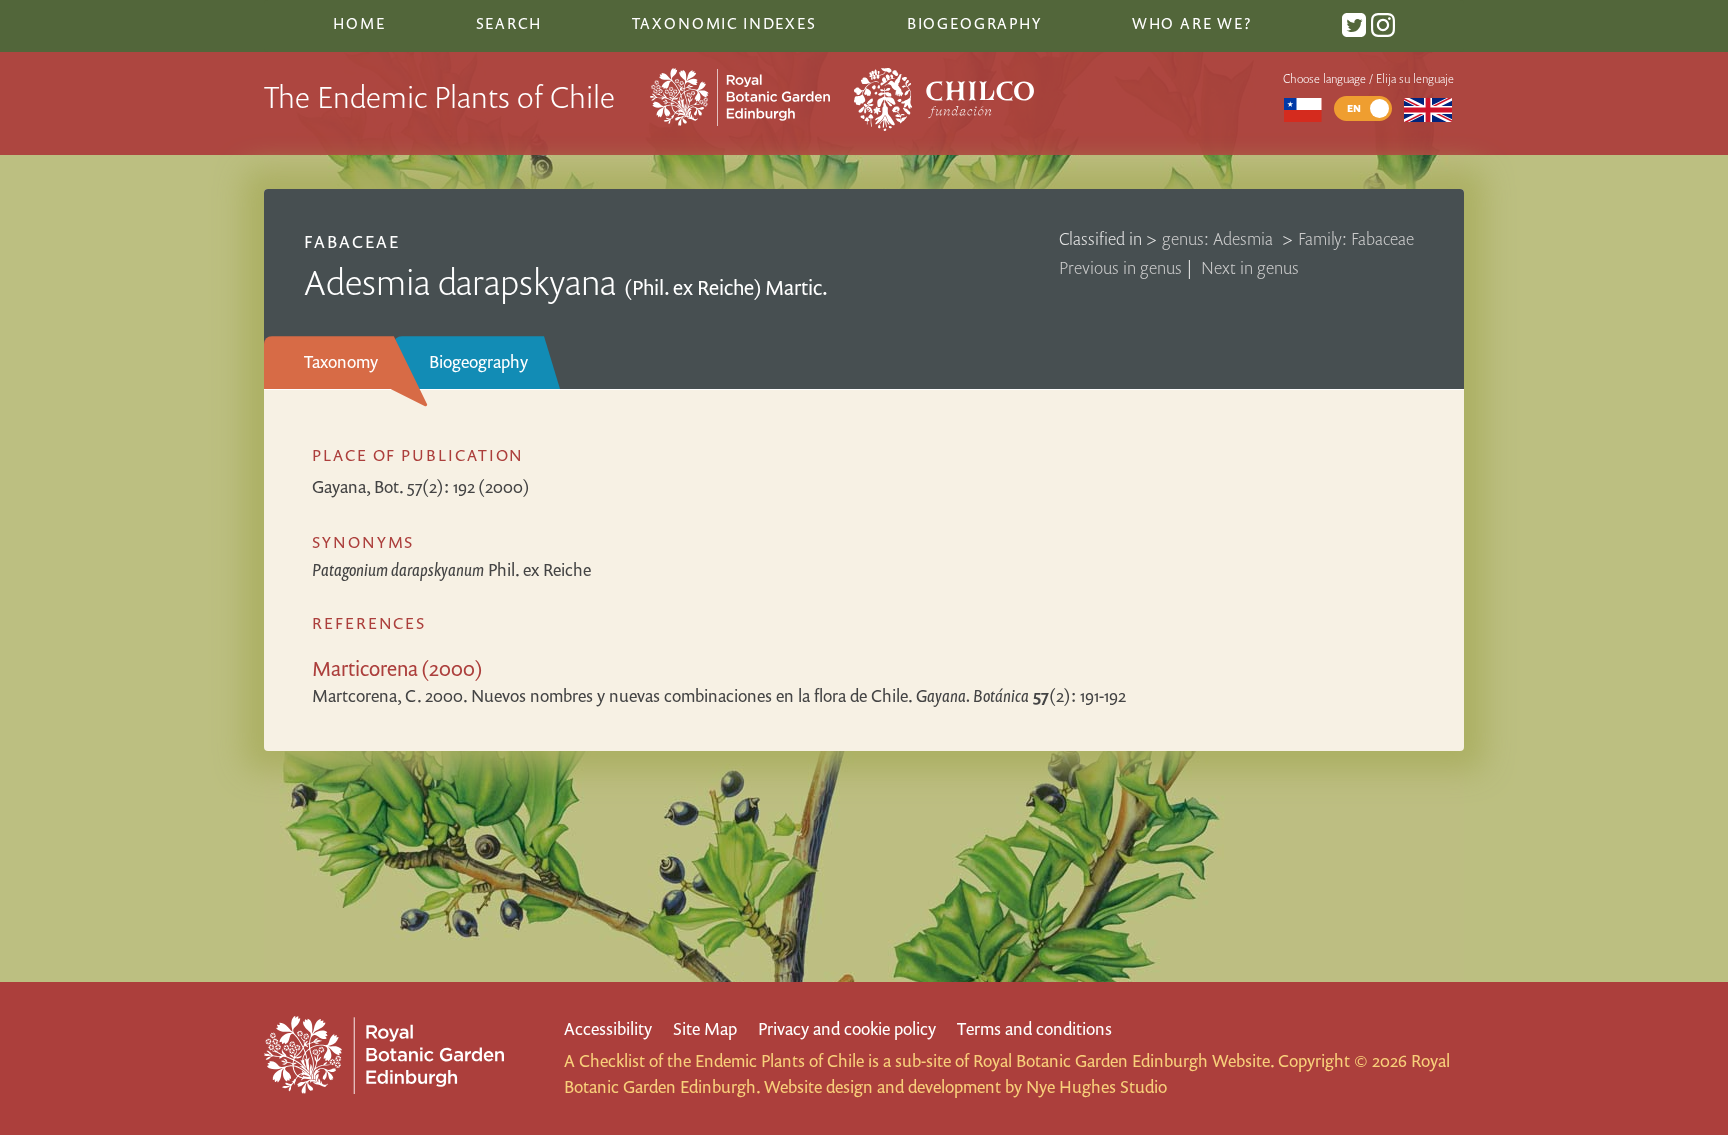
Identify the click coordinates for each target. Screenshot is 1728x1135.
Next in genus (1250, 267)
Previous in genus (1120, 267)
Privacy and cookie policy (847, 1028)
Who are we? (1192, 23)
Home (359, 23)
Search (509, 23)
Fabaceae (352, 241)
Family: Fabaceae (1356, 238)
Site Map (705, 1028)
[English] (1428, 108)
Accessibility (608, 1028)
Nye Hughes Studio (1096, 1086)
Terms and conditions (1034, 1028)
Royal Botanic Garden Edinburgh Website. (1123, 1060)
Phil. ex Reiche (451, 569)
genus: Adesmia (1219, 238)
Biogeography (478, 361)
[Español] (1302, 108)
